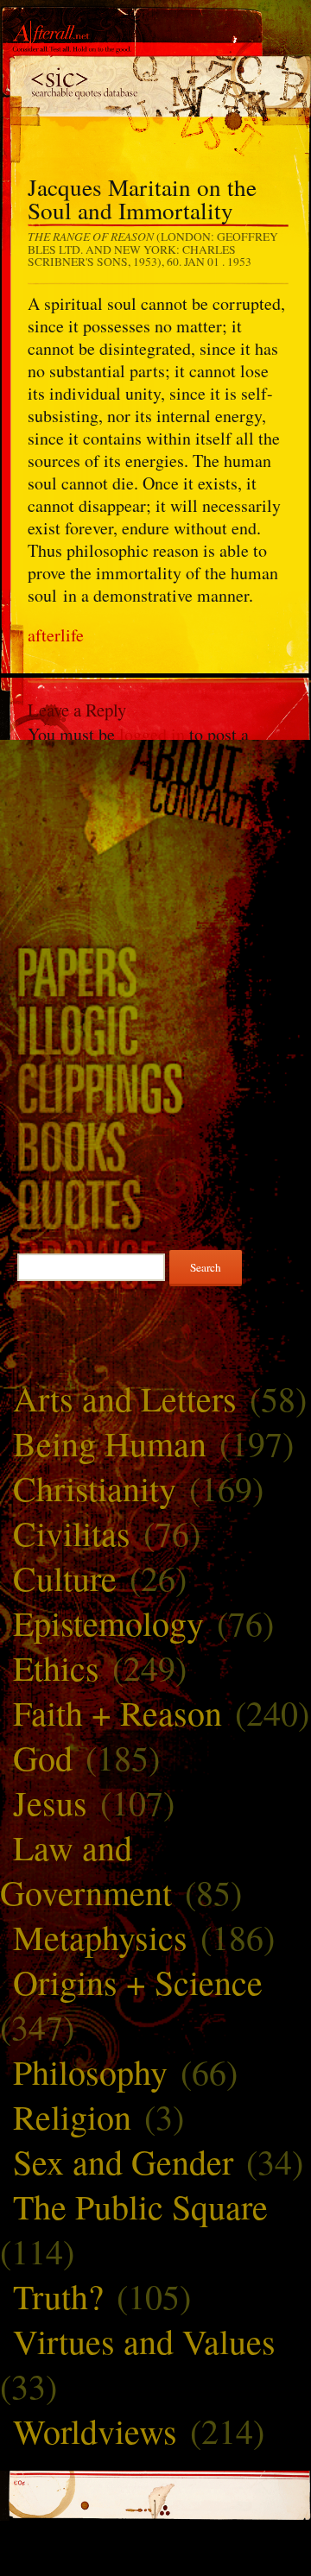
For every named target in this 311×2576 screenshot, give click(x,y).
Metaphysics (100, 1937)
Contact (155, 805)
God (43, 1757)
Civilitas (72, 1533)
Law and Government (86, 1869)
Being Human (110, 1443)
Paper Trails (155, 971)
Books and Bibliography (155, 1146)
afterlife (56, 635)
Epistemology (108, 1623)
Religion (72, 2116)
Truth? (58, 2296)
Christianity (95, 1488)
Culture (65, 1578)
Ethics (56, 1667)
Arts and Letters (125, 1398)
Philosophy (90, 2071)
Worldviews (95, 2431)
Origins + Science (138, 1982)
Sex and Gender (123, 2161)
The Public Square (140, 2206)
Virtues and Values (144, 2341)
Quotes (155, 1204)
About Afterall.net (155, 763)
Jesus (50, 1802)
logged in (152, 734)
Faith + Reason (117, 1712)
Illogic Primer (155, 1029)
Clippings (155, 1088)
